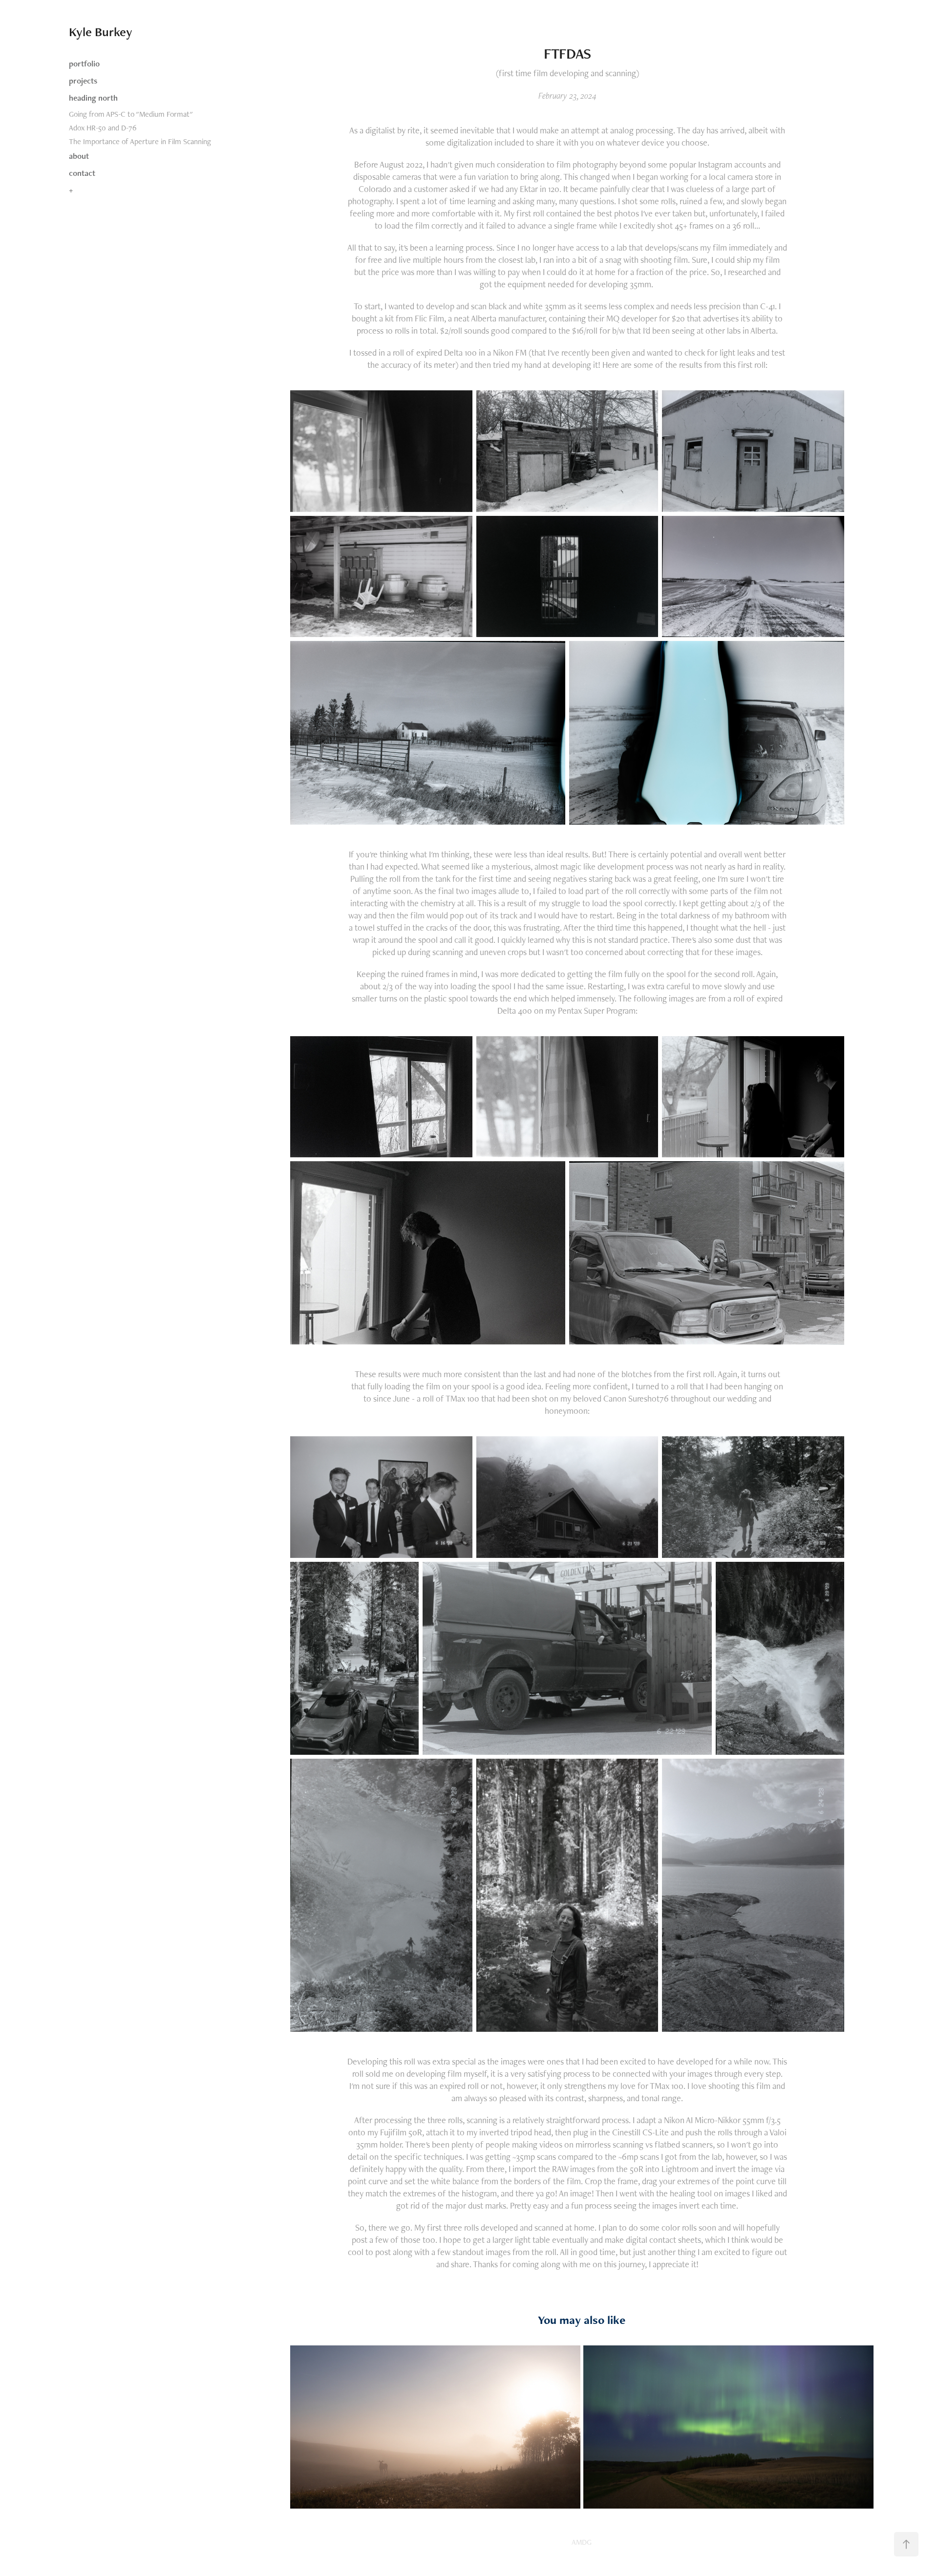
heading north (93, 98)
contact (82, 173)
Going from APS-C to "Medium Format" (131, 114)
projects (83, 81)
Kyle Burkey (101, 32)
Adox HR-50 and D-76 (103, 128)
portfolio (84, 64)
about (79, 156)
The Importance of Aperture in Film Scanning (140, 141)
